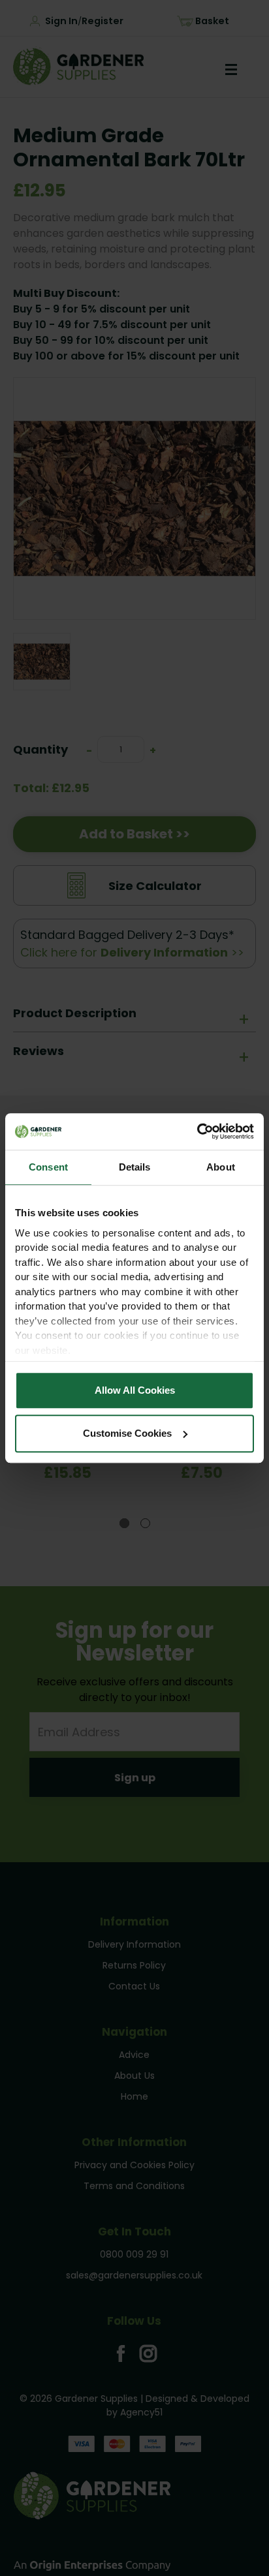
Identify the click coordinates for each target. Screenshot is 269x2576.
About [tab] (221, 1167)
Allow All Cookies (135, 1390)
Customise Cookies (127, 1433)
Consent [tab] (48, 1167)
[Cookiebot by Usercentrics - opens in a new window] (197, 1131)
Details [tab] (135, 1167)
